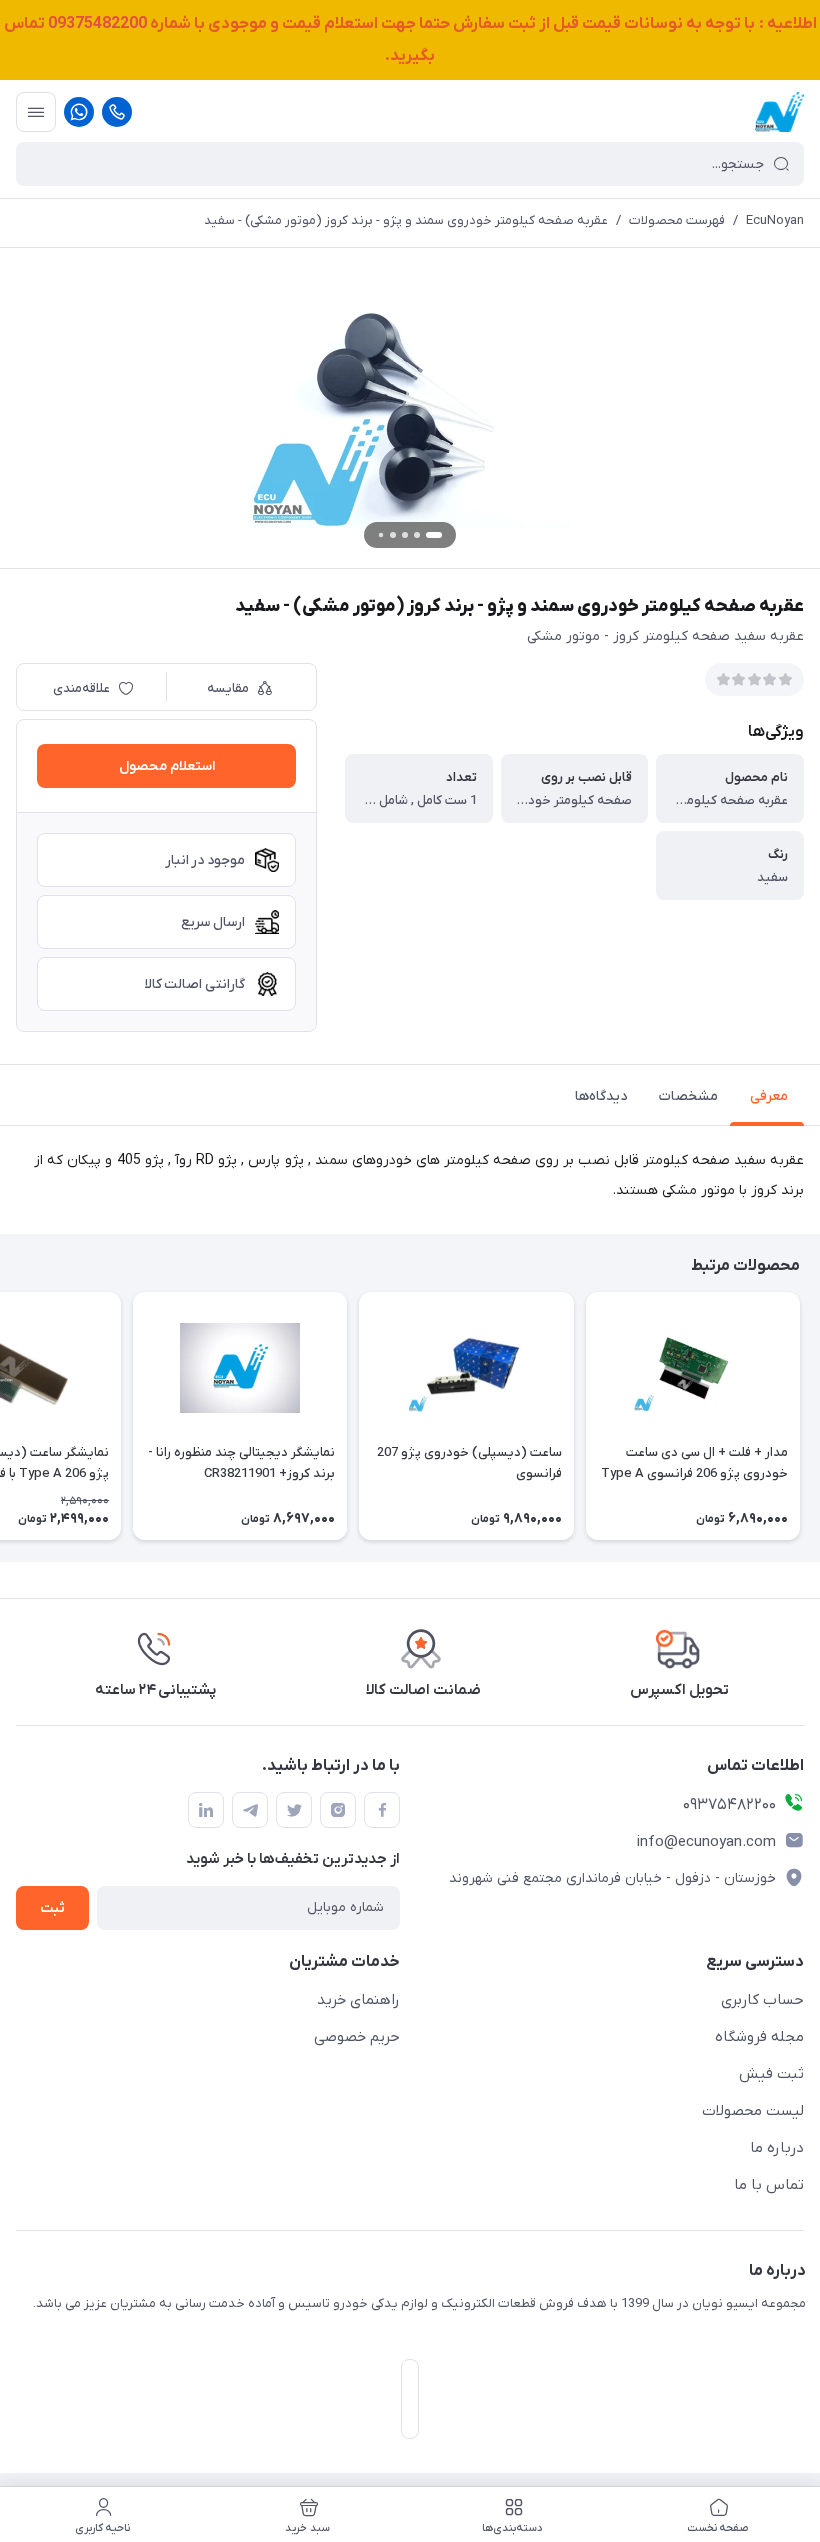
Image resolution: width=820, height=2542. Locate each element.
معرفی (769, 1096)
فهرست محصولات (677, 220)
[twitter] (294, 1810)
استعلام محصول (167, 766)
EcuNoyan (775, 220)
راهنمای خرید (358, 2000)
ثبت (52, 1908)
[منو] (36, 112)
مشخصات (688, 1096)
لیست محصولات (753, 2111)
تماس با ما (769, 2185)
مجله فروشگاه (759, 2037)
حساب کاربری (762, 2000)
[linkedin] (206, 1810)
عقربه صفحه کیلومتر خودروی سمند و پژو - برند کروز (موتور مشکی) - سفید (406, 220)
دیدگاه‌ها (601, 1096)
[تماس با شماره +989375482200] (117, 112)
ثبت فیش (771, 2074)
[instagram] (338, 1810)
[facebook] (382, 1810)
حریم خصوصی (357, 2037)
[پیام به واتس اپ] (79, 112)
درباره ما (777, 2148)
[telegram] (250, 1810)
